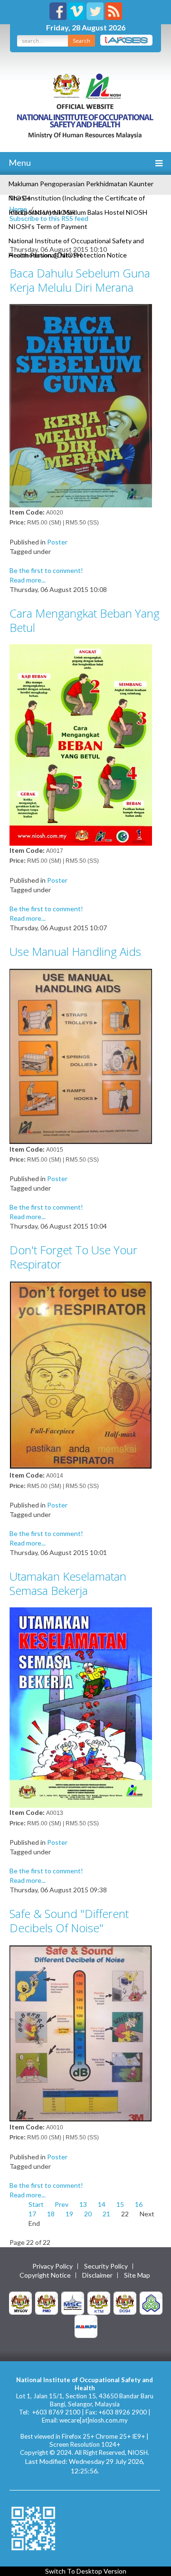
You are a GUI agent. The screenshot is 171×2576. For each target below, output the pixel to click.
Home (18, 209)
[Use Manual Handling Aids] (81, 1055)
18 (51, 2214)
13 (83, 2204)
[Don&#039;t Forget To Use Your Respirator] (81, 1375)
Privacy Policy (52, 2266)
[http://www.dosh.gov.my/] (125, 2302)
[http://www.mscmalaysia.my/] (73, 2302)
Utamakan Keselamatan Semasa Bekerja (68, 1583)
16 (139, 2204)
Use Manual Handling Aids (75, 951)
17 (32, 2214)
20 (88, 2214)
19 (69, 2214)
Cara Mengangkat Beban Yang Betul (85, 620)
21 (106, 2214)
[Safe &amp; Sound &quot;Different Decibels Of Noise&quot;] (81, 2033)
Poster (57, 542)
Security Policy (106, 2266)
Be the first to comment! (46, 570)
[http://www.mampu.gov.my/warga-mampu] (86, 2325)
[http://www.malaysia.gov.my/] (20, 2302)
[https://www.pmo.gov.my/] (47, 2302)
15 (120, 2204)
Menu (19, 162)
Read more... (28, 580)
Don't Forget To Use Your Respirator (73, 1257)
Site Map (137, 2275)
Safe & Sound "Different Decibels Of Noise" (69, 1921)
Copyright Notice (45, 2275)
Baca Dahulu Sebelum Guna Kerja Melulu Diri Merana (80, 280)
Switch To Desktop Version (86, 2571)
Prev (62, 2204)
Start (36, 2204)
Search (81, 41)
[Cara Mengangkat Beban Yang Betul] (81, 744)
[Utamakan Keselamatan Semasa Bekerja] (81, 1707)
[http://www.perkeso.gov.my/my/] (151, 2302)
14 (102, 2204)
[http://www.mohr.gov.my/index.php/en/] (99, 2302)
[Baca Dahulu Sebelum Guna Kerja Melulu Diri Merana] (81, 405)
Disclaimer (97, 2275)
